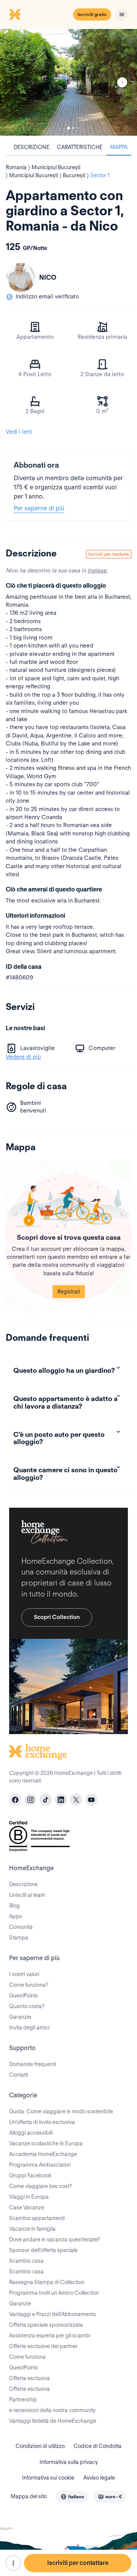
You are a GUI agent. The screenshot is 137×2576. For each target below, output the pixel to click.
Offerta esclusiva (29, 2378)
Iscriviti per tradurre (109, 554)
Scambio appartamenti (37, 2218)
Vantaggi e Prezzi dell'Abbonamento (53, 2314)
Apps (16, 1916)
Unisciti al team (27, 1895)
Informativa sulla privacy (69, 2462)
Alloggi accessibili (31, 2133)
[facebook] (15, 1800)
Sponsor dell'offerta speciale (43, 2250)
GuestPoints (24, 1996)
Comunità (21, 1927)
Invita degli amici (29, 2028)
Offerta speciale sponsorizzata (46, 2325)
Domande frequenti (33, 2064)
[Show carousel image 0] (68, 82)
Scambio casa (26, 2261)
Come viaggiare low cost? (41, 2186)
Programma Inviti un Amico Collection (54, 2293)
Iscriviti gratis (92, 14)
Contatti (19, 2075)
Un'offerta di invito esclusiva (42, 2122)
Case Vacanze (27, 2207)
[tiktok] (46, 1800)
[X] (76, 1800)
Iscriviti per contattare (78, 2563)
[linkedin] (61, 1800)
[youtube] (91, 1800)
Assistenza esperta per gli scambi (50, 2336)
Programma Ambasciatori (40, 2165)
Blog (14, 1906)
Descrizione (32, 147)
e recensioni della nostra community (52, 2410)
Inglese (97, 571)
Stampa (19, 1938)
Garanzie (20, 2017)
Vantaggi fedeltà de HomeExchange (53, 2421)
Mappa (119, 147)
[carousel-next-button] (122, 82)
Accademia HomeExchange (43, 2154)
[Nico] (21, 277)
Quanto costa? (27, 2006)
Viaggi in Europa (29, 2197)
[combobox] (72, 2497)
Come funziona (27, 2357)
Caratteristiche (80, 147)
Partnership (23, 2400)
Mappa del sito (29, 2496)
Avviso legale (99, 2478)
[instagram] (30, 1800)
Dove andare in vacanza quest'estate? (55, 2239)
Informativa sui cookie (48, 2478)
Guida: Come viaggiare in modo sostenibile (61, 2111)
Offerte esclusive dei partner (43, 2346)
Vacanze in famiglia (32, 2229)
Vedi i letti (19, 432)
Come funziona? (29, 1985)
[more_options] (13, 2563)
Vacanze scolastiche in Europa (46, 2143)
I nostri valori (24, 1974)
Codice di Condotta (98, 2446)
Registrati (69, 1292)
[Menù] (122, 14)
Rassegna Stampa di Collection (47, 2282)
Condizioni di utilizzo (40, 2446)
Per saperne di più (39, 508)
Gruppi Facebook (30, 2175)
